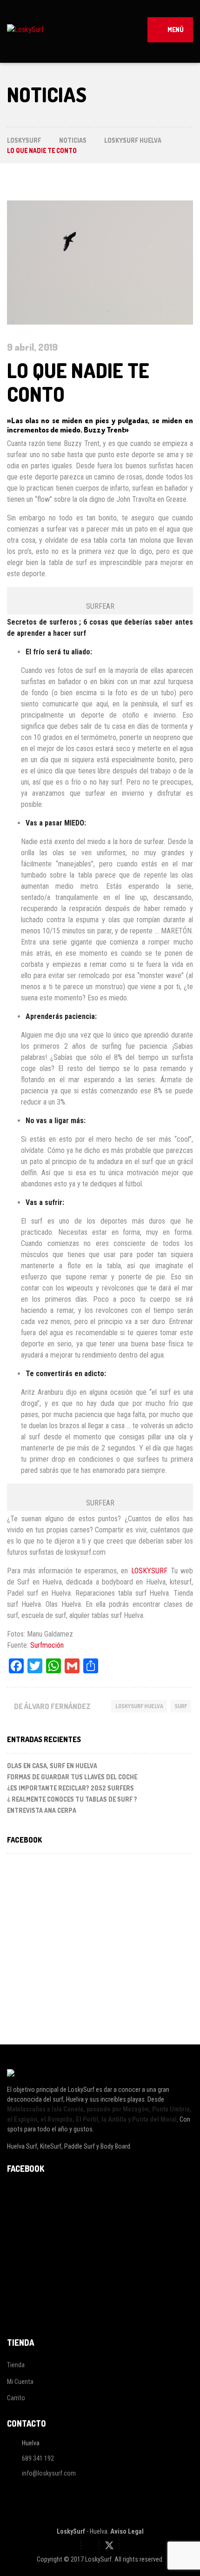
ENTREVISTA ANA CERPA (42, 1810)
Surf (181, 1706)
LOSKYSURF (149, 1571)
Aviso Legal (127, 2531)
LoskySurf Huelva (139, 1706)
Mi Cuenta (20, 2382)
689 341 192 (38, 2458)
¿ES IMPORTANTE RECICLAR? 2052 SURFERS (70, 1788)
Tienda (16, 2365)
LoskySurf (71, 2531)
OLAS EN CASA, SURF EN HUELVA (52, 1766)
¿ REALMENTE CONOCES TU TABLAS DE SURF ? (72, 1799)
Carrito (16, 2398)
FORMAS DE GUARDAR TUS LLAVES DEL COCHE (72, 1777)
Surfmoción (47, 1645)
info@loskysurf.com (49, 2473)
